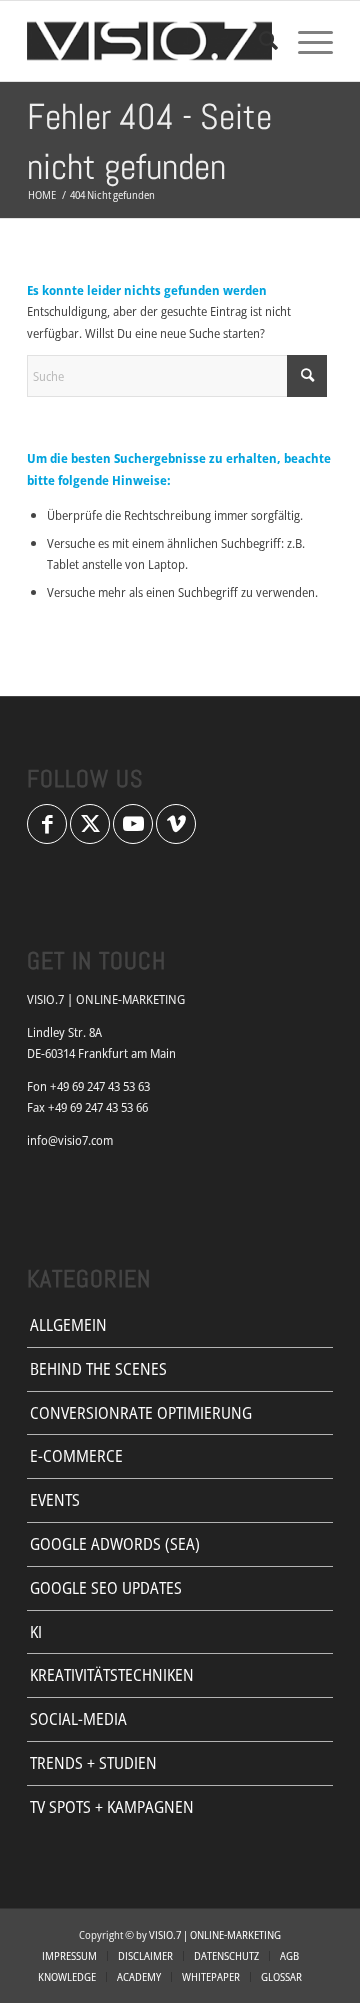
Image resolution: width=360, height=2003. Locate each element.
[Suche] (258, 41)
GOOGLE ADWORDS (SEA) (115, 1544)
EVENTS (55, 1500)
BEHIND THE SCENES (98, 1369)
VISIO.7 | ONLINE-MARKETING (215, 1934)
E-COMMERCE (76, 1456)
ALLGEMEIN (68, 1325)
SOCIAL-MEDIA (78, 1719)
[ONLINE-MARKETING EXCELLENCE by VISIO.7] (149, 41)
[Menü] (305, 41)
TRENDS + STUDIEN (93, 1763)
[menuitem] (258, 41)
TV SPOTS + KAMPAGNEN (112, 1807)
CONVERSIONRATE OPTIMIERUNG (141, 1413)
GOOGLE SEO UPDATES (106, 1588)
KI (36, 1632)
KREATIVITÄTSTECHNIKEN (112, 1675)
